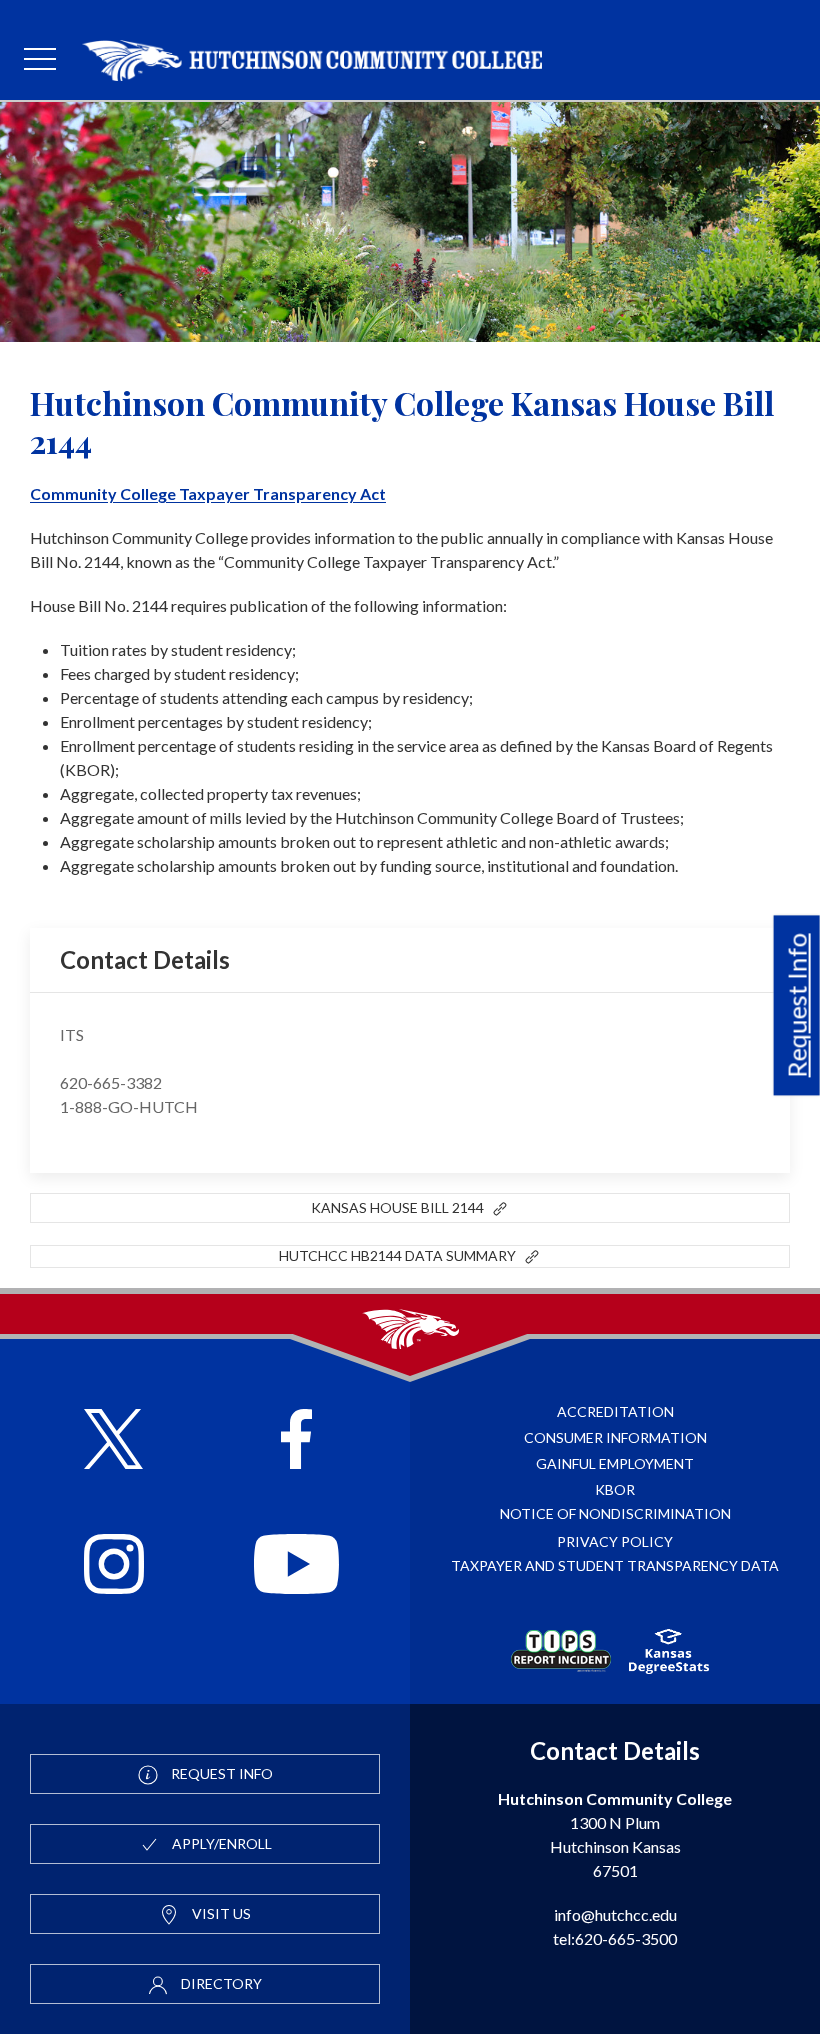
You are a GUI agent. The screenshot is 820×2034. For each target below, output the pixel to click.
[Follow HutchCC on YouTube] (296, 1566)
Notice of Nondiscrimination (615, 1513)
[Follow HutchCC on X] (113, 1441)
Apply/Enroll (220, 1843)
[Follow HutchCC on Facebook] (296, 1441)
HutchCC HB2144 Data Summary (400, 1255)
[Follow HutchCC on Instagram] (114, 1566)
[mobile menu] (40, 60)
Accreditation (615, 1411)
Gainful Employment (615, 1463)
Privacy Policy (615, 1541)
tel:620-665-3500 (615, 1938)
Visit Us (220, 1913)
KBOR (615, 1489)
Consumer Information (615, 1437)
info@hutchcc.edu (615, 1914)
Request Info (797, 1005)
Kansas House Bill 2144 (400, 1207)
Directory (220, 1983)
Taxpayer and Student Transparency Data (615, 1565)
